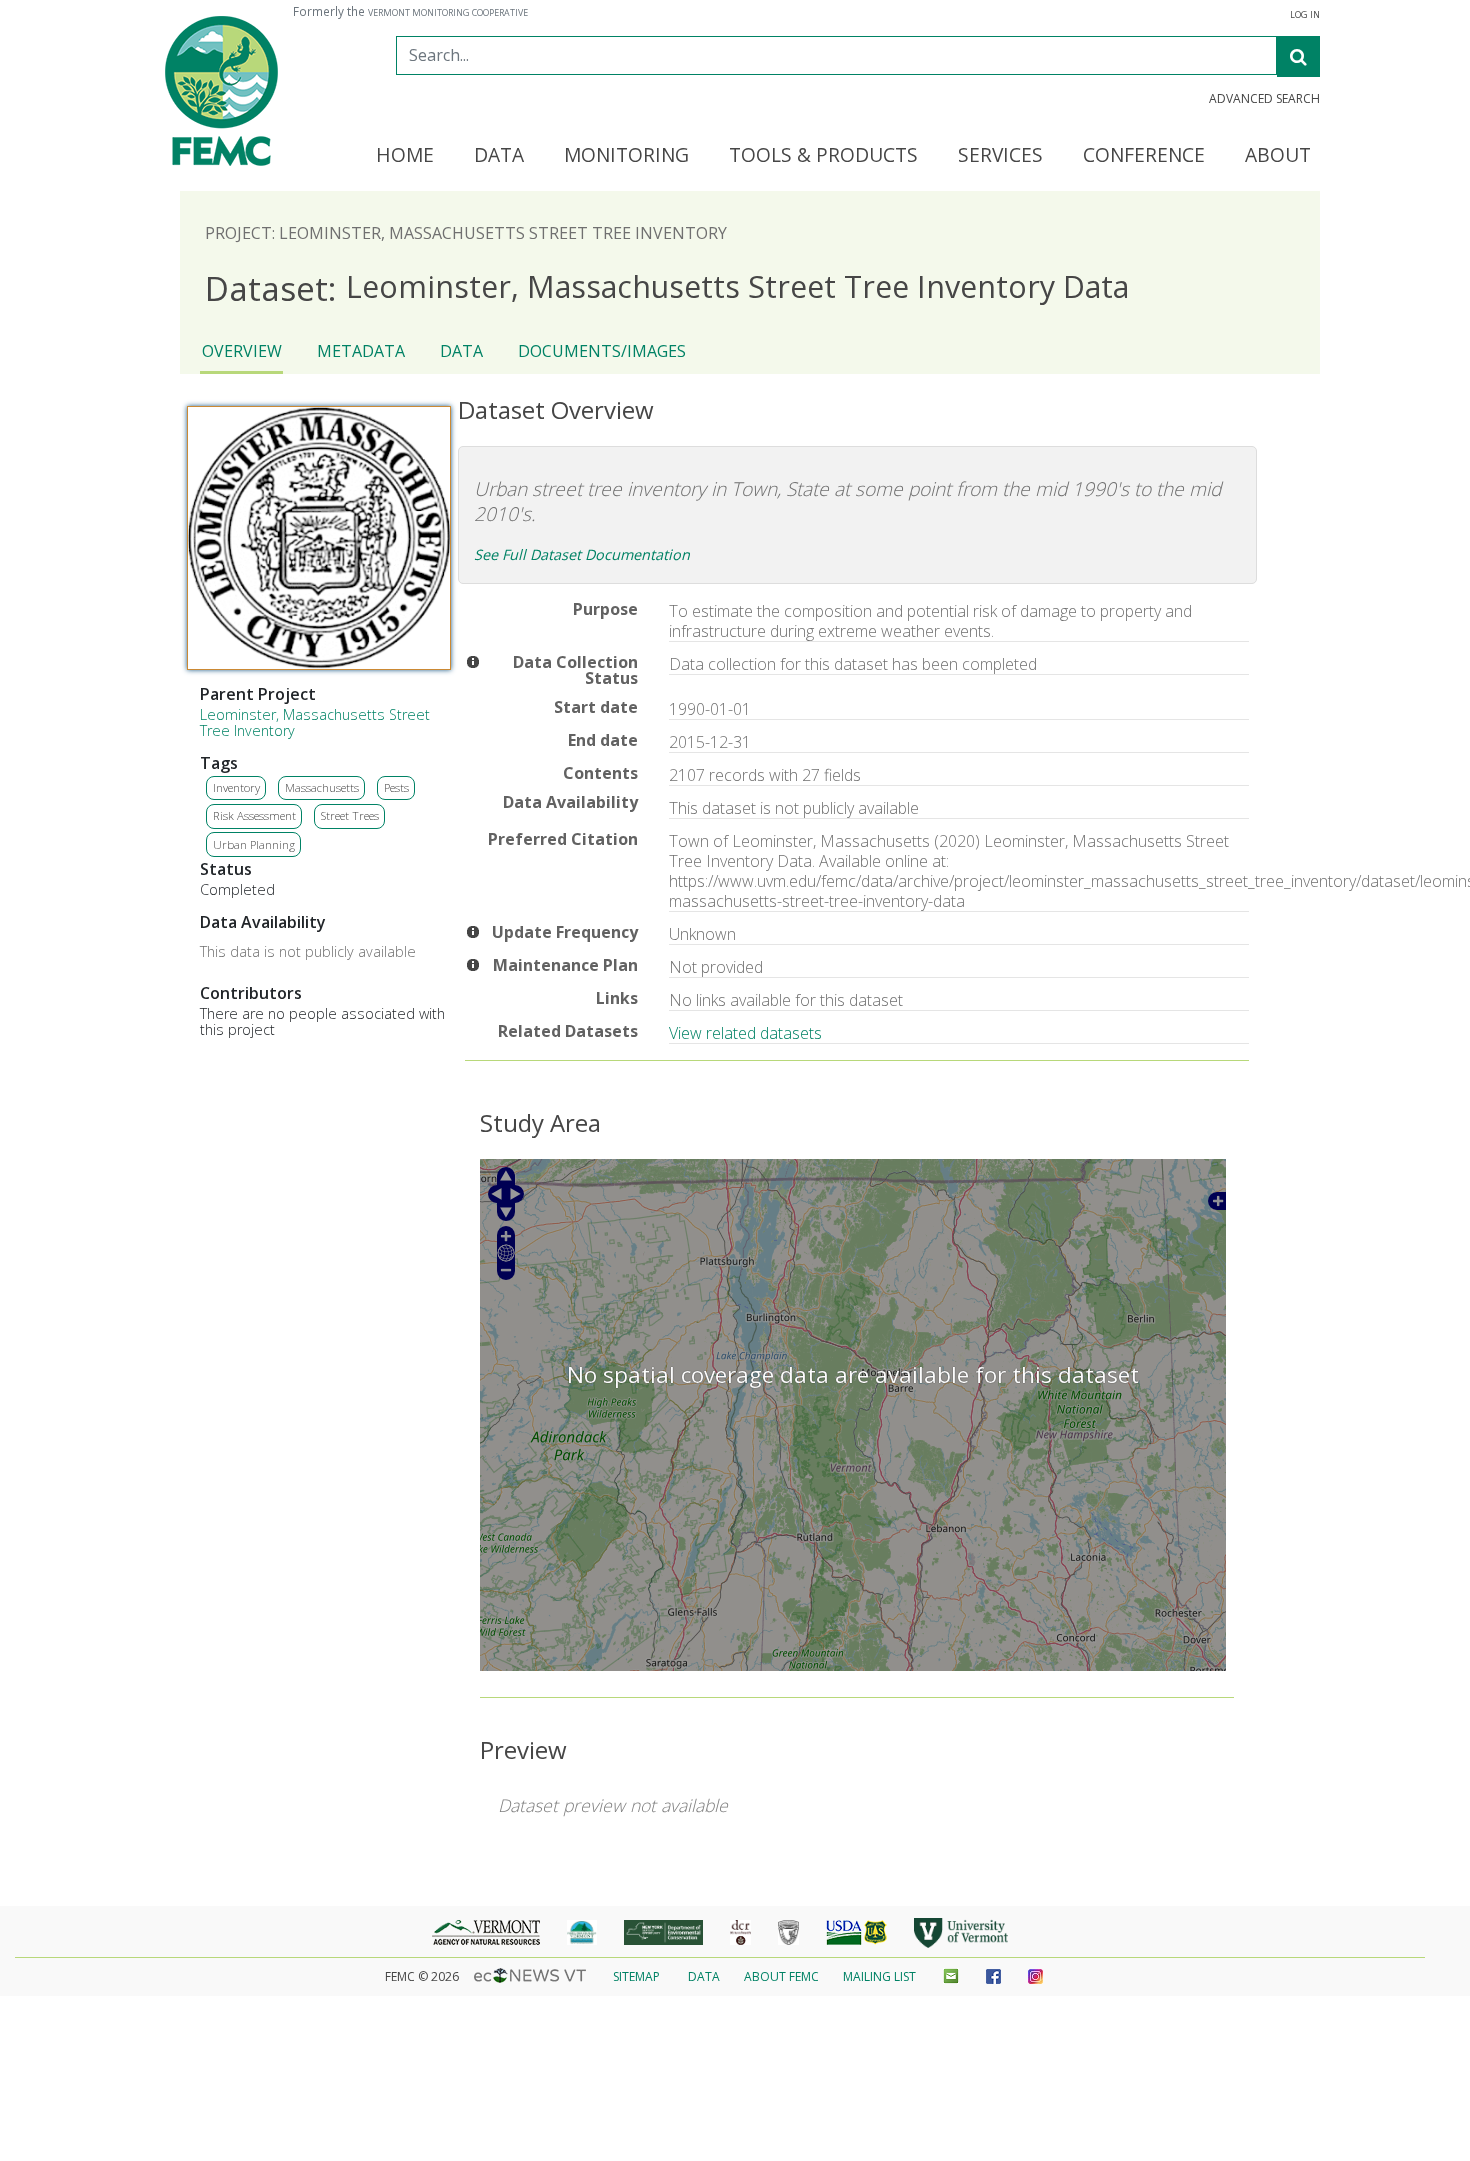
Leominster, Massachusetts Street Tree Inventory (315, 722)
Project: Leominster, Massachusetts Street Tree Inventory (466, 233)
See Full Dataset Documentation (582, 554)
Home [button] (405, 156)
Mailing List (879, 1976)
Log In (1305, 15)
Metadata (361, 351)
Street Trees (350, 815)
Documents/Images (602, 351)
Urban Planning (254, 844)
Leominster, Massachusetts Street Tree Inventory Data (667, 287)
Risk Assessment (254, 815)
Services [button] (1000, 156)
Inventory (236, 787)
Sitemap (636, 1976)
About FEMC (781, 1976)
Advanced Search (1264, 99)
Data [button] (499, 156)
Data (461, 351)
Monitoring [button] (626, 156)
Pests (396, 787)
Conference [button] (1144, 156)
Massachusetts (322, 787)
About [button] (1278, 156)
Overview (242, 351)
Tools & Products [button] (823, 156)
